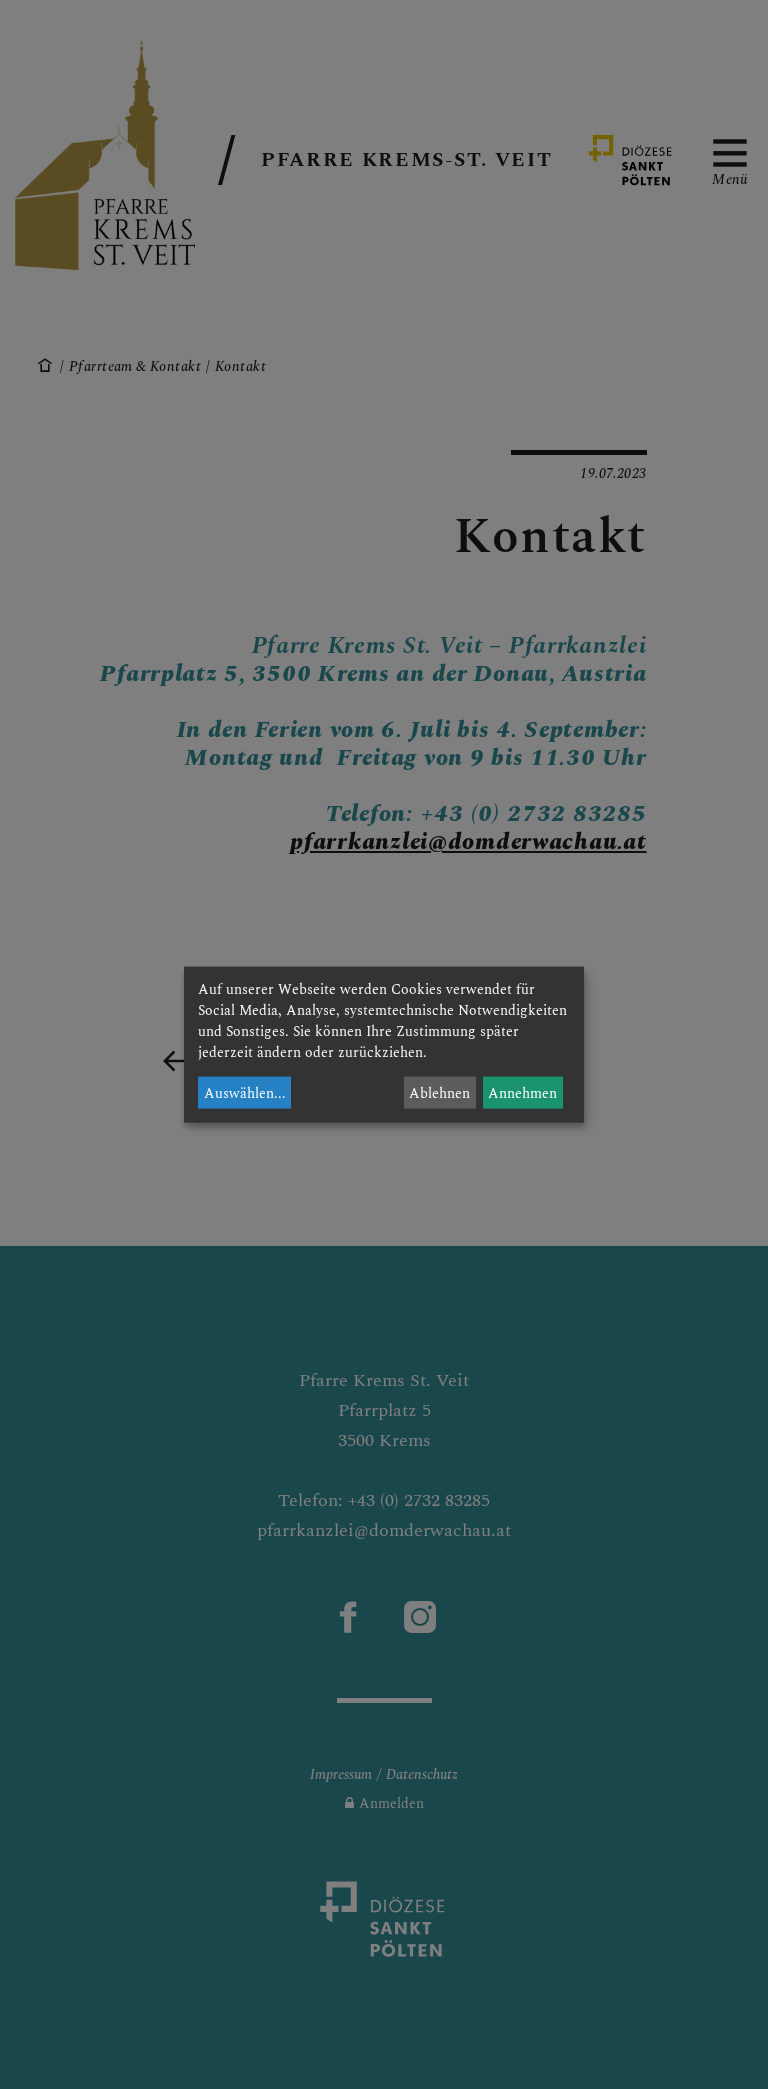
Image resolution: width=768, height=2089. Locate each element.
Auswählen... (245, 1092)
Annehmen (522, 1092)
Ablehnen (439, 1092)
